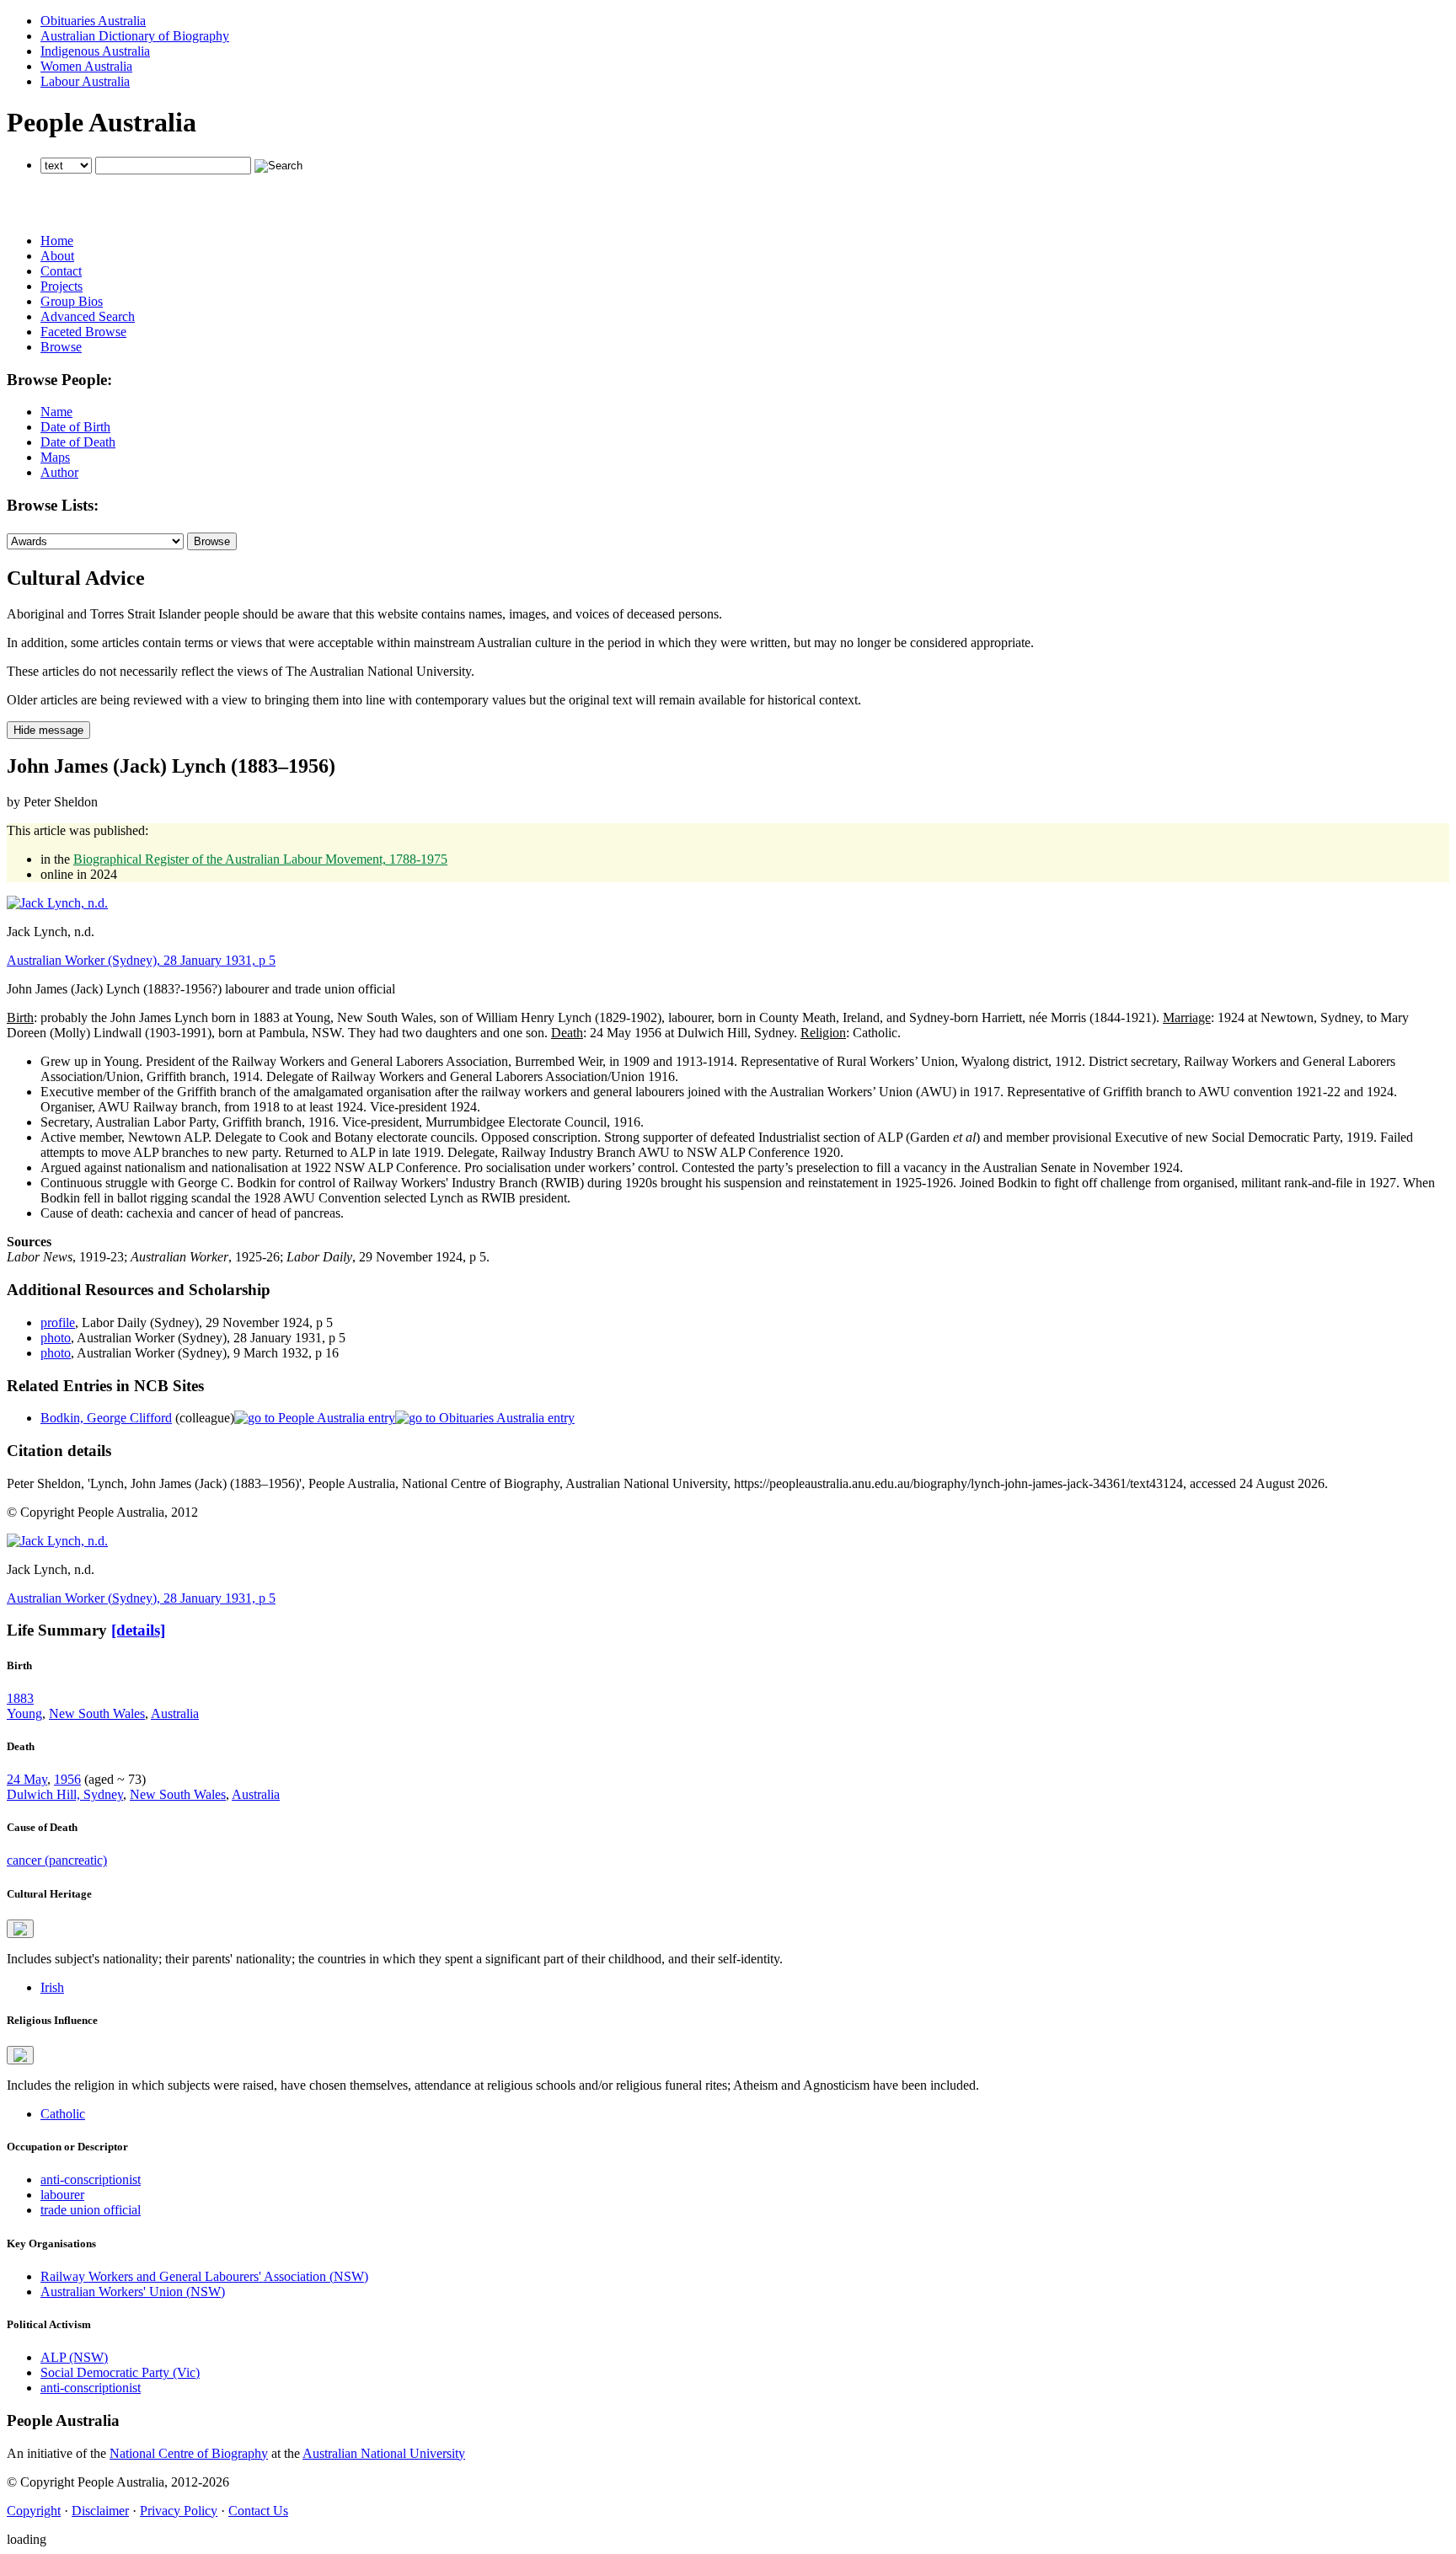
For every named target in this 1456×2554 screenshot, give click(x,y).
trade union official (91, 2210)
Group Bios (72, 301)
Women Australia (86, 66)
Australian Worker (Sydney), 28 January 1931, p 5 (141, 960)
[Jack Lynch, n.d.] (57, 903)
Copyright (34, 2511)
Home (57, 241)
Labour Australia (85, 81)
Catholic (63, 2114)
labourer (62, 2195)
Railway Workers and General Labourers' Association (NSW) (204, 2276)
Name (56, 412)
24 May (27, 1779)
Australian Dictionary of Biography (135, 36)
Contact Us (258, 2511)
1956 (67, 1779)
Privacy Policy (179, 2511)
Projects (62, 286)
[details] (138, 1630)
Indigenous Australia (95, 51)
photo (56, 1338)
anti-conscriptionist (91, 2179)
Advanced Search (88, 316)
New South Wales (97, 1713)
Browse (61, 347)
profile (58, 1323)
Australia (175, 1713)
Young (24, 1713)
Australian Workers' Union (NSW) (133, 2292)
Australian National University (384, 2453)
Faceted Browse (83, 332)
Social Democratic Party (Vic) (120, 2372)
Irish (52, 1987)
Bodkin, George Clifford (106, 1418)
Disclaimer (100, 2511)
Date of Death (78, 442)
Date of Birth (75, 427)
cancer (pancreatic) (57, 1860)
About (57, 256)
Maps (55, 457)
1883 (20, 1698)
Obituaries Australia (93, 21)
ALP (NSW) (74, 2357)
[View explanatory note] (20, 1929)
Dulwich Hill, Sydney (65, 1794)
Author (59, 472)
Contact (61, 271)
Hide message (48, 730)
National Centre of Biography (189, 2453)
